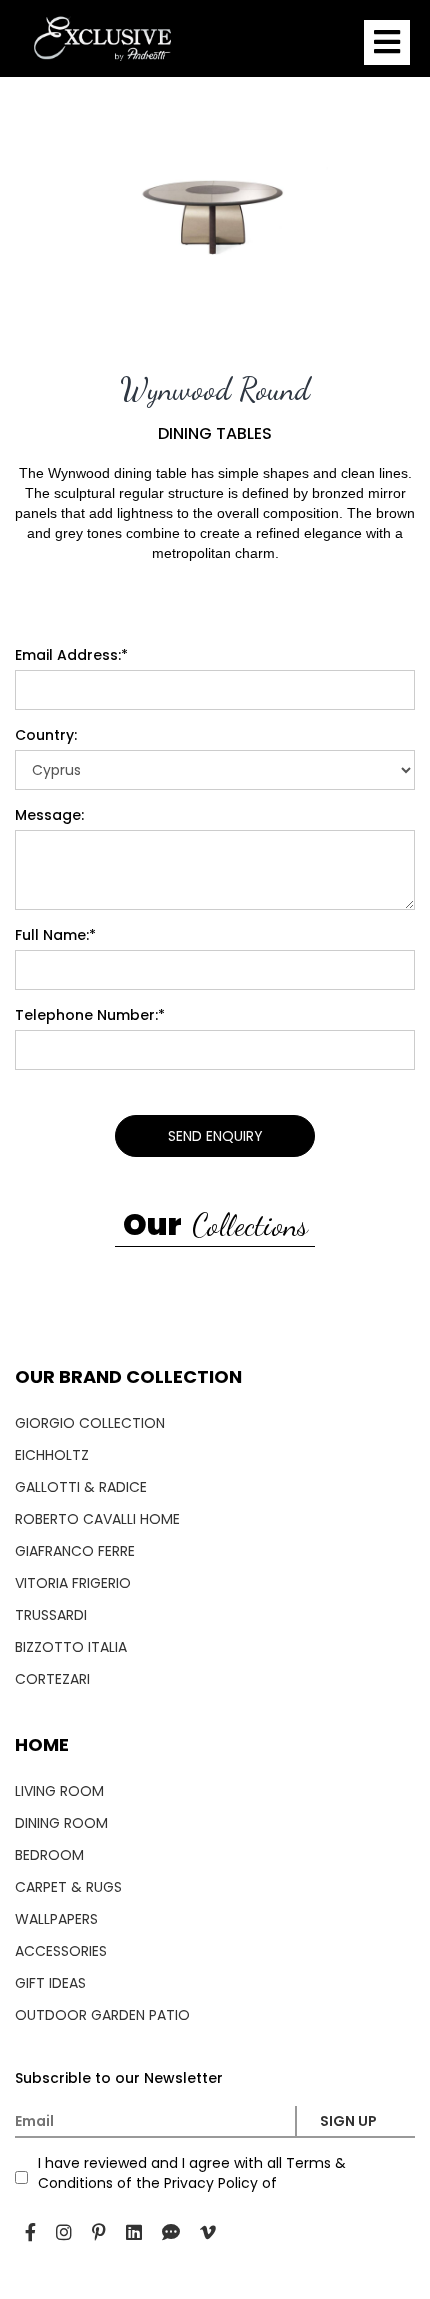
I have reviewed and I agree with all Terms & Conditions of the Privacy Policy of (192, 2173)
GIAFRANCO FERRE (75, 1551)
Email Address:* (71, 655)
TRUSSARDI (51, 1615)
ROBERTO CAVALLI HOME (97, 1519)
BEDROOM (49, 1855)
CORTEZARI (52, 1679)
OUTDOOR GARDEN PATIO (102, 2015)
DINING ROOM (61, 1823)
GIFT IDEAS (50, 1983)
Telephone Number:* (90, 1015)
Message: (49, 815)
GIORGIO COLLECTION (90, 1423)
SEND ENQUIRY (215, 1136)
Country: (46, 735)
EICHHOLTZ (52, 1455)
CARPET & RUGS (68, 1887)
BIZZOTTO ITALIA (71, 1647)
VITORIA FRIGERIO (73, 1583)
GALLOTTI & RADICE (81, 1487)
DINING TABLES (215, 434)
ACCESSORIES (61, 1951)
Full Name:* (55, 935)
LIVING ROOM (59, 1791)
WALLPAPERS (56, 1919)
